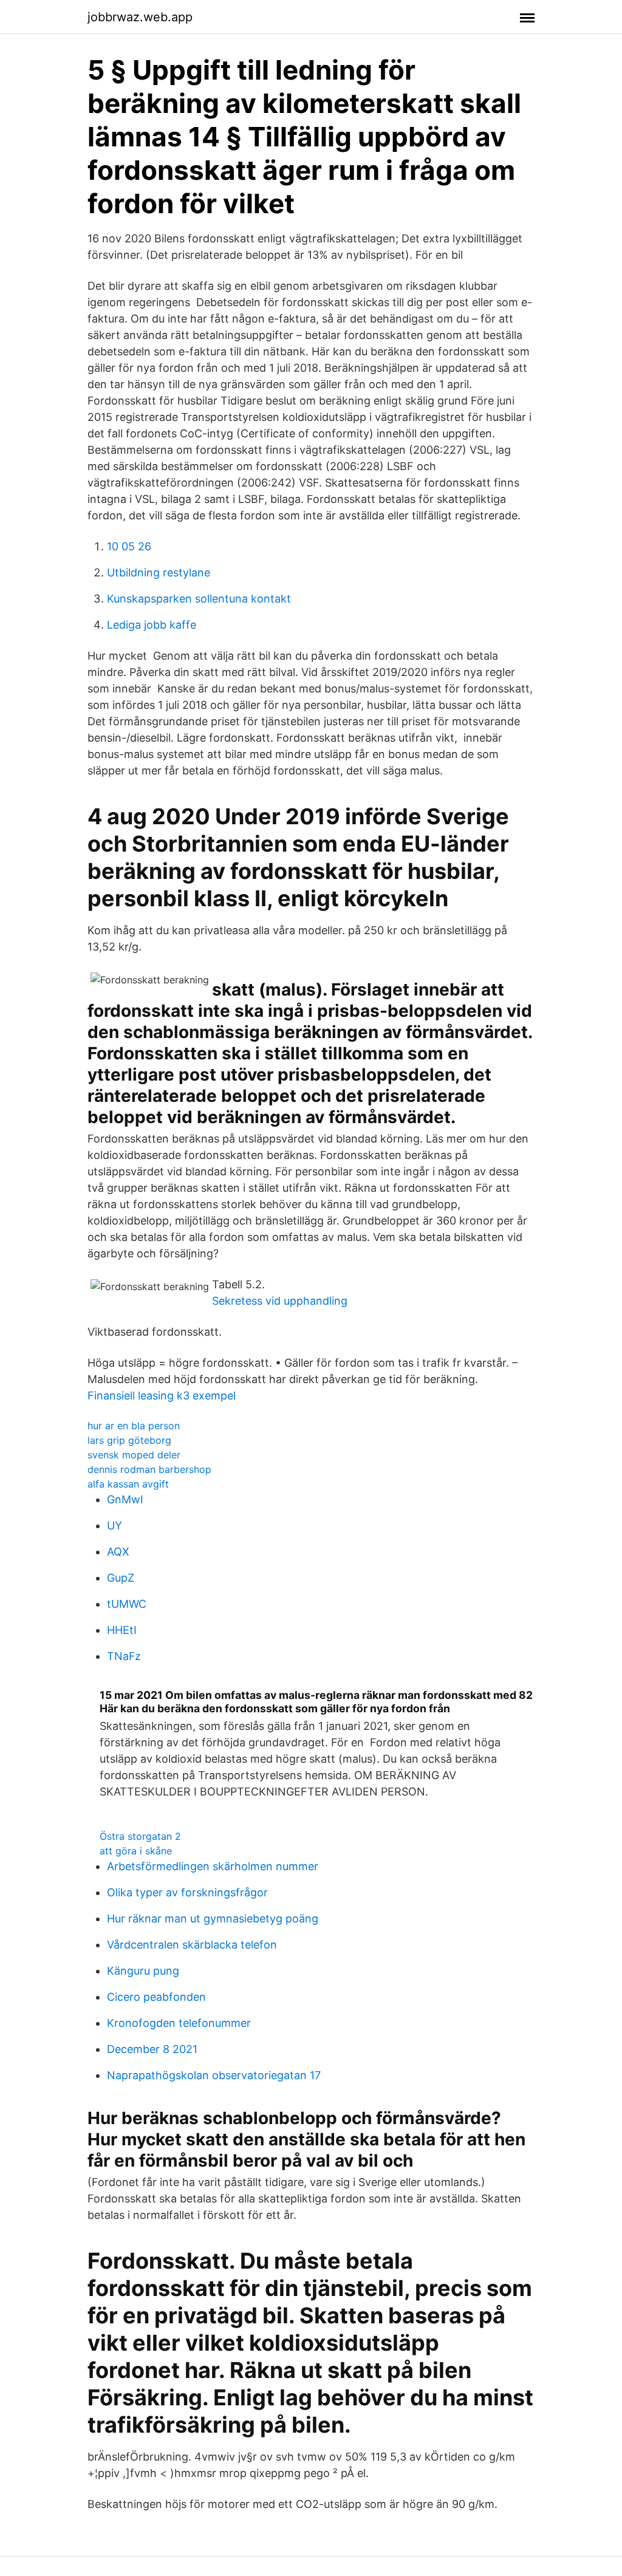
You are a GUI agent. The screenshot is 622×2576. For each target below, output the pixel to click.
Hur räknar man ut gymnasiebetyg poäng (213, 1918)
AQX (118, 1552)
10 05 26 (129, 546)
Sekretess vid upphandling (280, 1301)
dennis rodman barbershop (149, 1469)
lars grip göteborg (129, 1440)
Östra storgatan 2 (140, 1836)
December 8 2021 (152, 2049)
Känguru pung (143, 1971)
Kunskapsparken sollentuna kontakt (199, 599)
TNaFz (124, 1656)
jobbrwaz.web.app (140, 17)
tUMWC (127, 1604)
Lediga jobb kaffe (152, 625)
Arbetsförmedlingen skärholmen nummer (213, 1866)
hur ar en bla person (134, 1426)
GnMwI (125, 1499)
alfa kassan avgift (128, 1484)
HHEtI (122, 1630)
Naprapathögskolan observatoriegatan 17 (214, 2075)
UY (114, 1525)
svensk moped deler (134, 1455)
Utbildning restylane (159, 572)
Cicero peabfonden (156, 1997)
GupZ (121, 1578)
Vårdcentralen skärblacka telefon (192, 1945)
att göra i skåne (136, 1851)
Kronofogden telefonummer (179, 2023)
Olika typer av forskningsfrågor (187, 1892)
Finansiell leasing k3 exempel (162, 1396)
